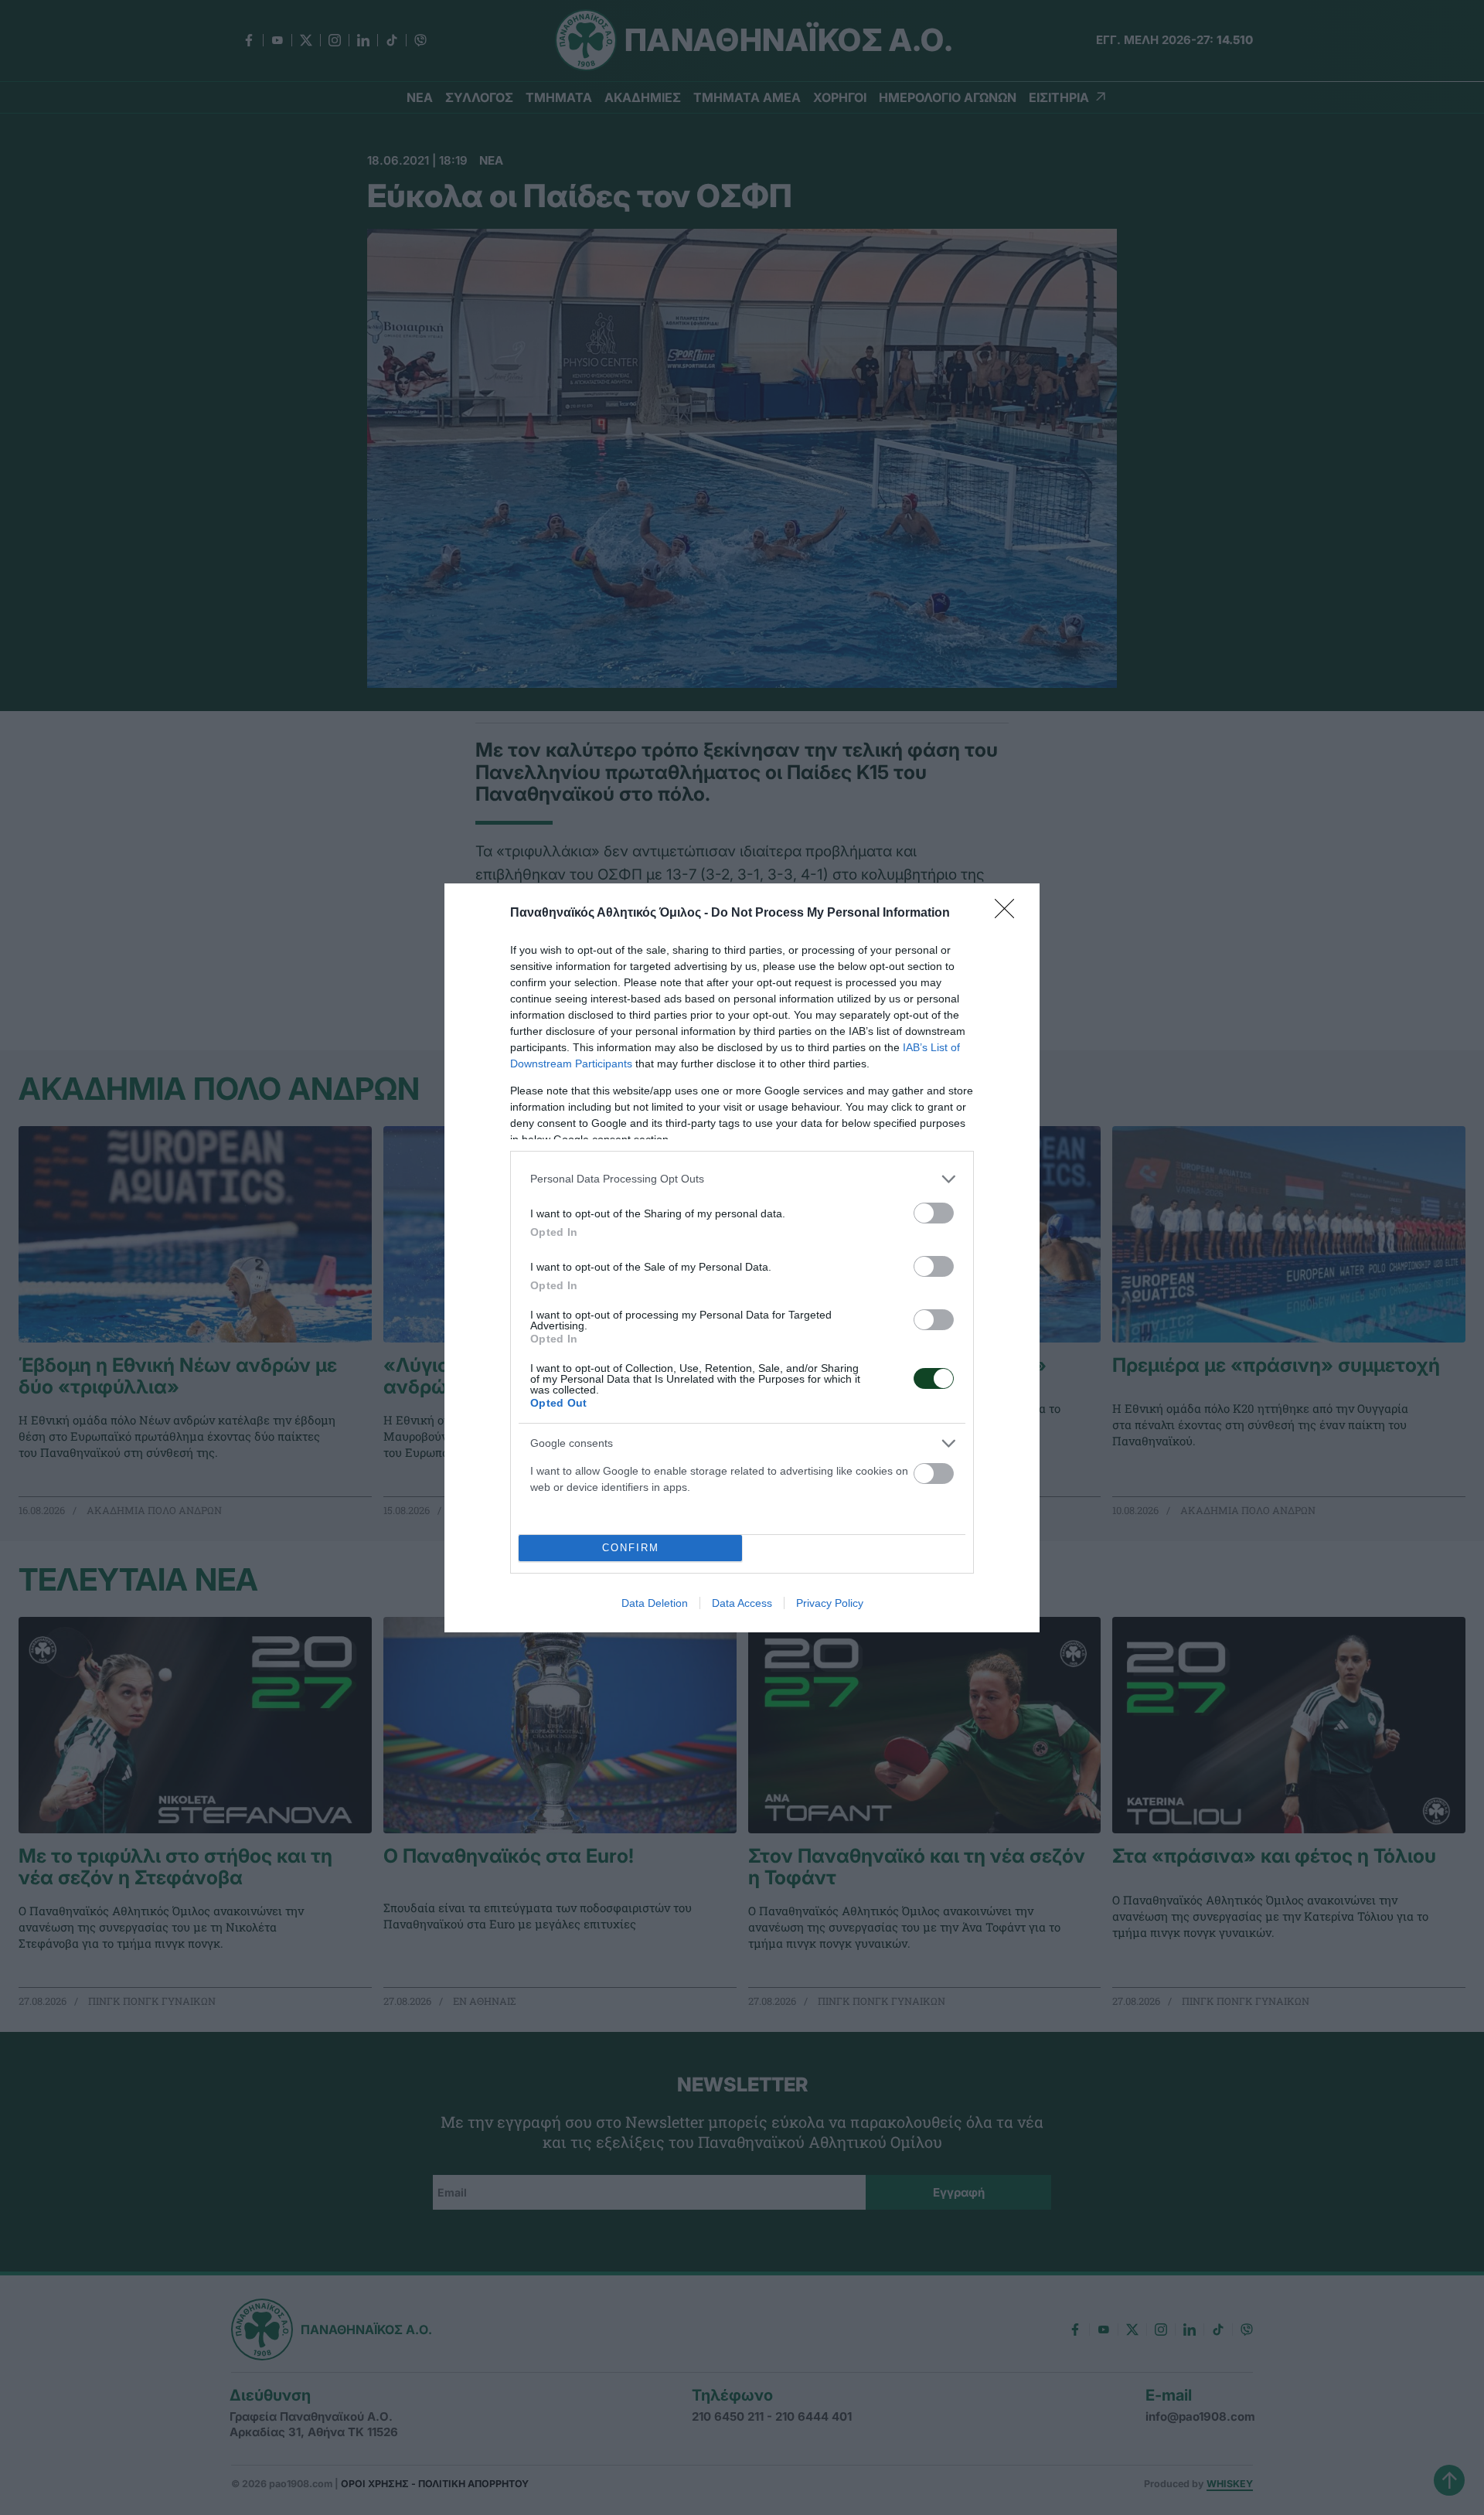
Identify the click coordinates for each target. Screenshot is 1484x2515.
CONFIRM (631, 1548)
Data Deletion (655, 1603)
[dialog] (742, 1258)
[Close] (1009, 914)
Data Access (742, 1603)
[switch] (934, 1213)
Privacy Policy (830, 1603)
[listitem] (742, 1179)
